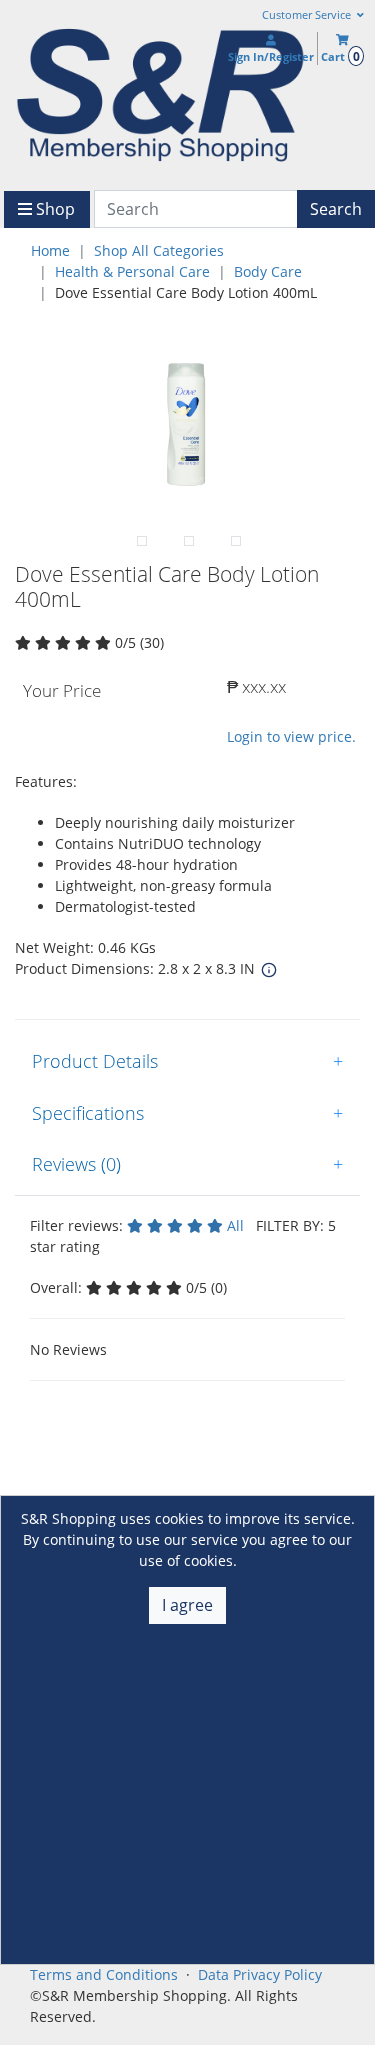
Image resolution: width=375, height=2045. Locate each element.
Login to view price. (291, 736)
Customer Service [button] (308, 15)
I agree (187, 1605)
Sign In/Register (271, 56)
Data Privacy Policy (260, 1974)
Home (50, 250)
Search (336, 209)
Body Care (268, 271)
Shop (53, 209)
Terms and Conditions (104, 1974)
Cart (340, 56)
